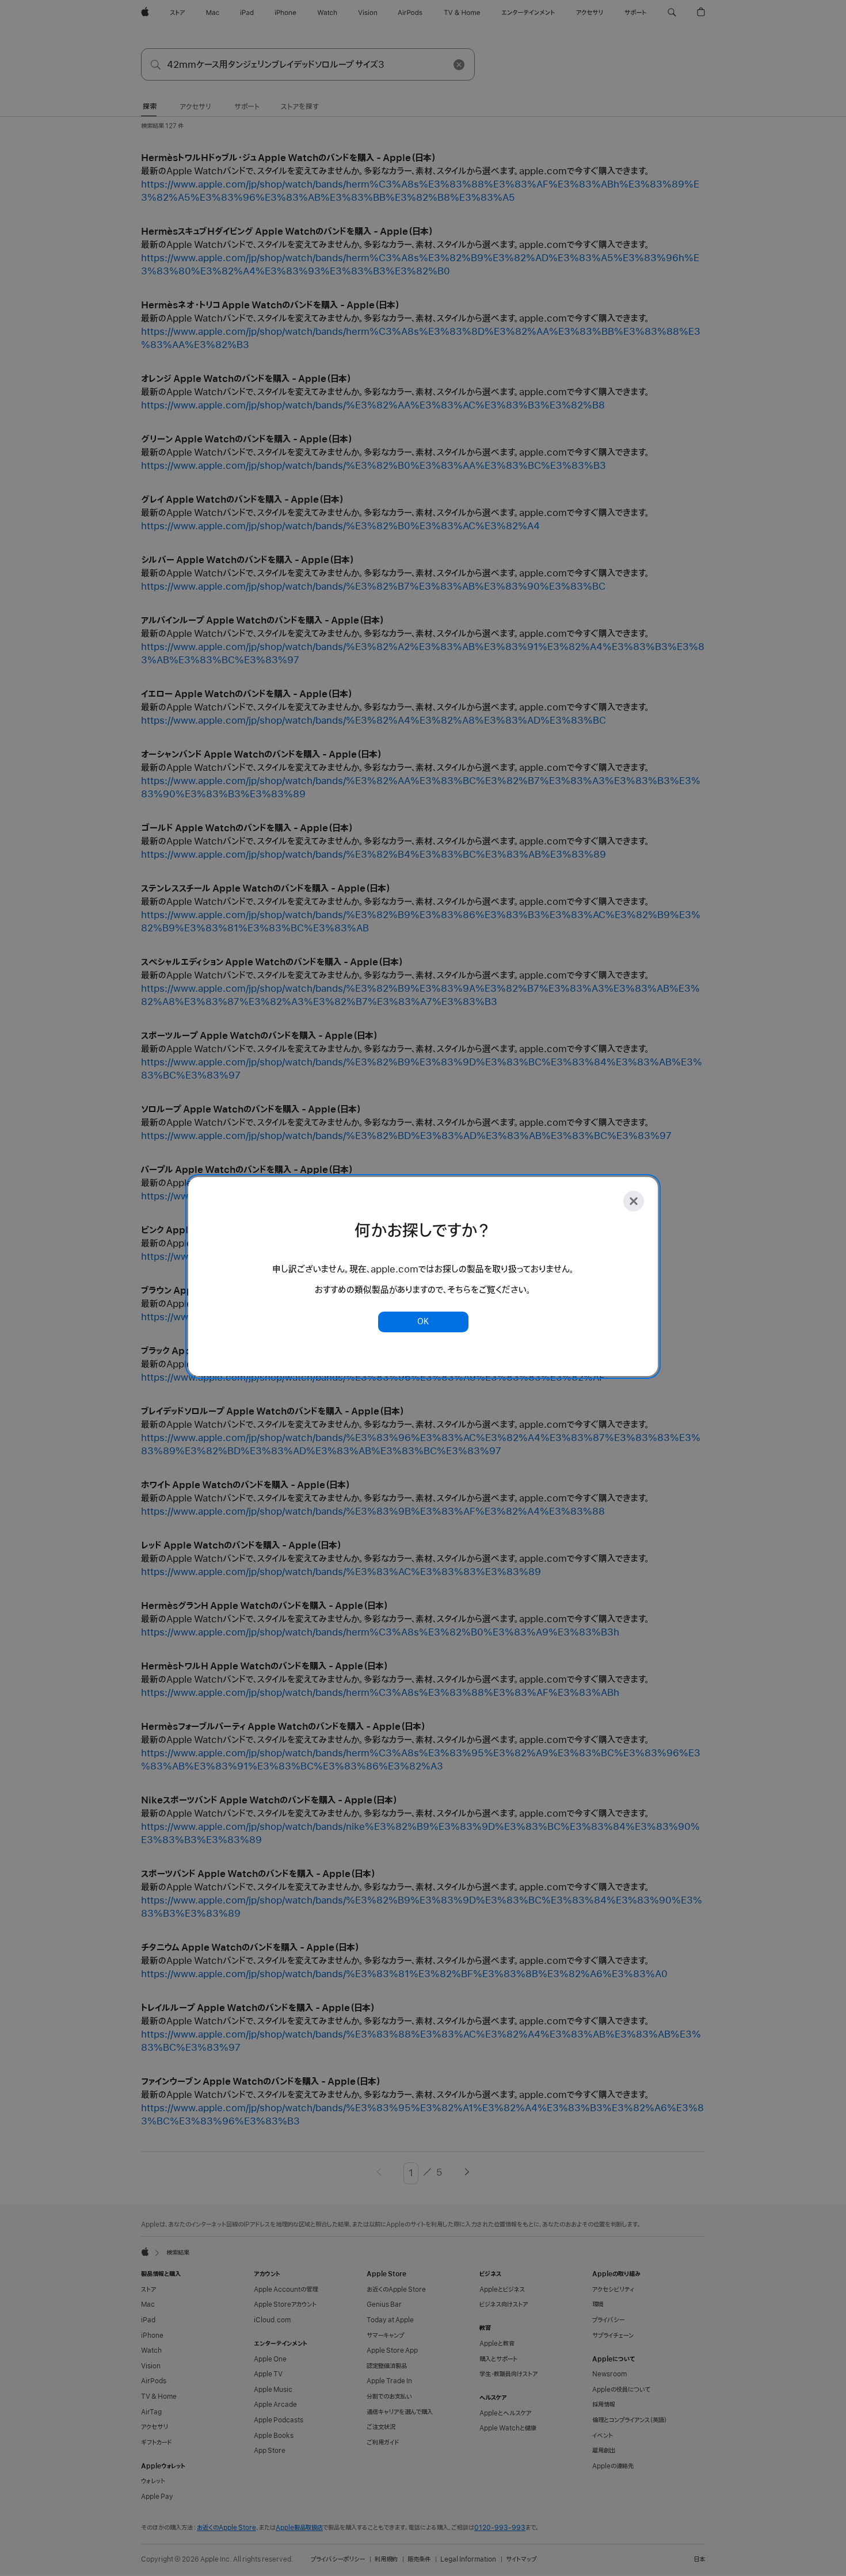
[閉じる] (634, 1201)
